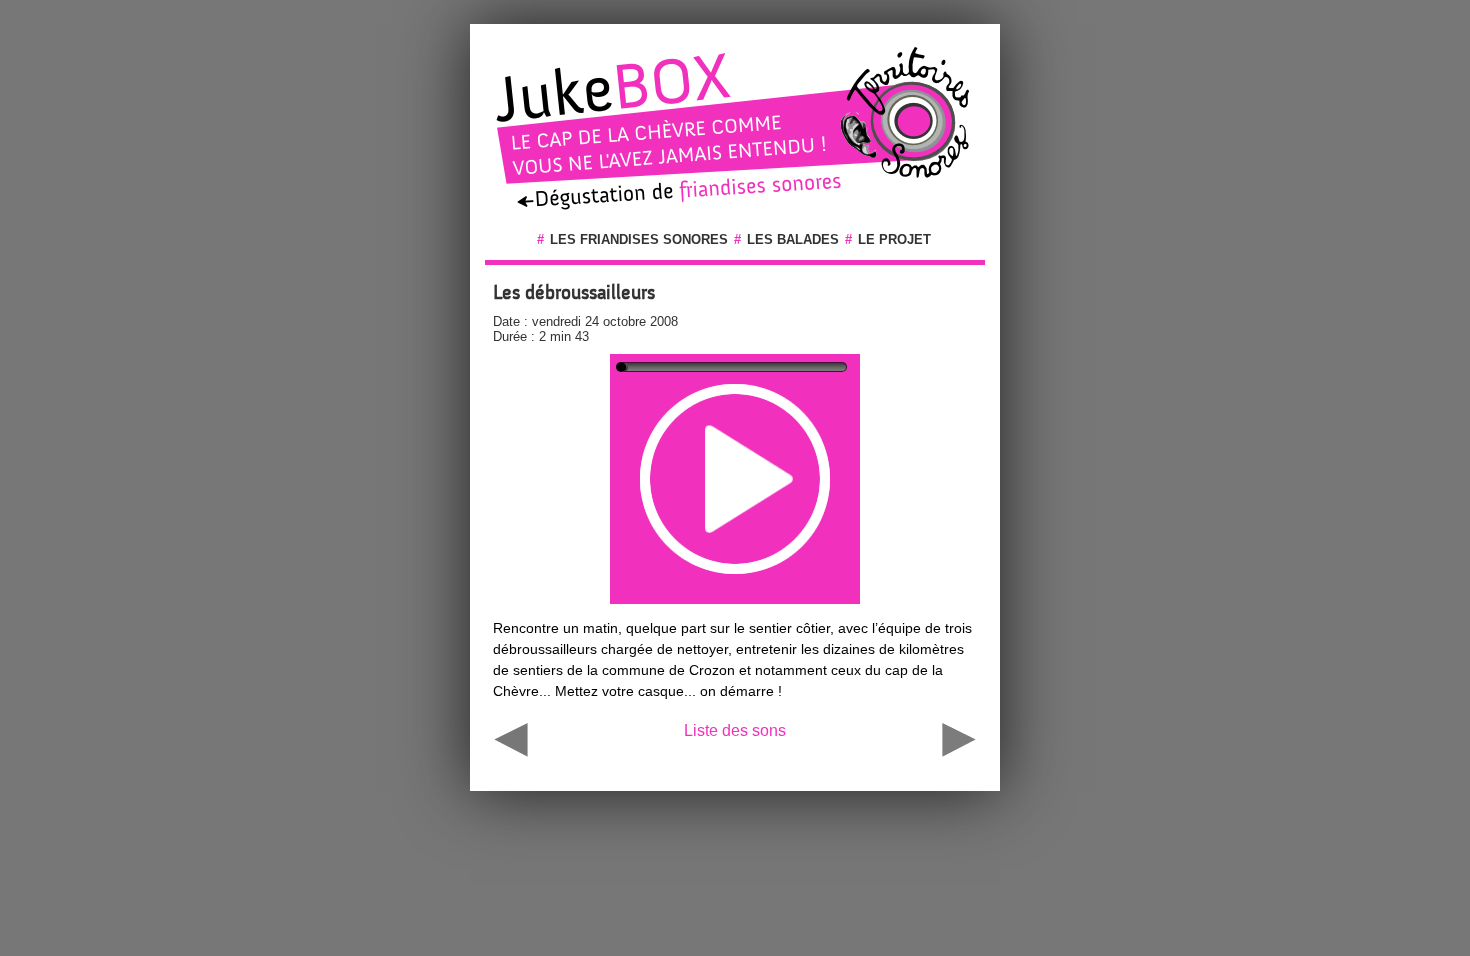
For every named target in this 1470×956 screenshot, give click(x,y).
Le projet (894, 239)
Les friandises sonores (639, 239)
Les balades (793, 239)
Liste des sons (735, 730)
